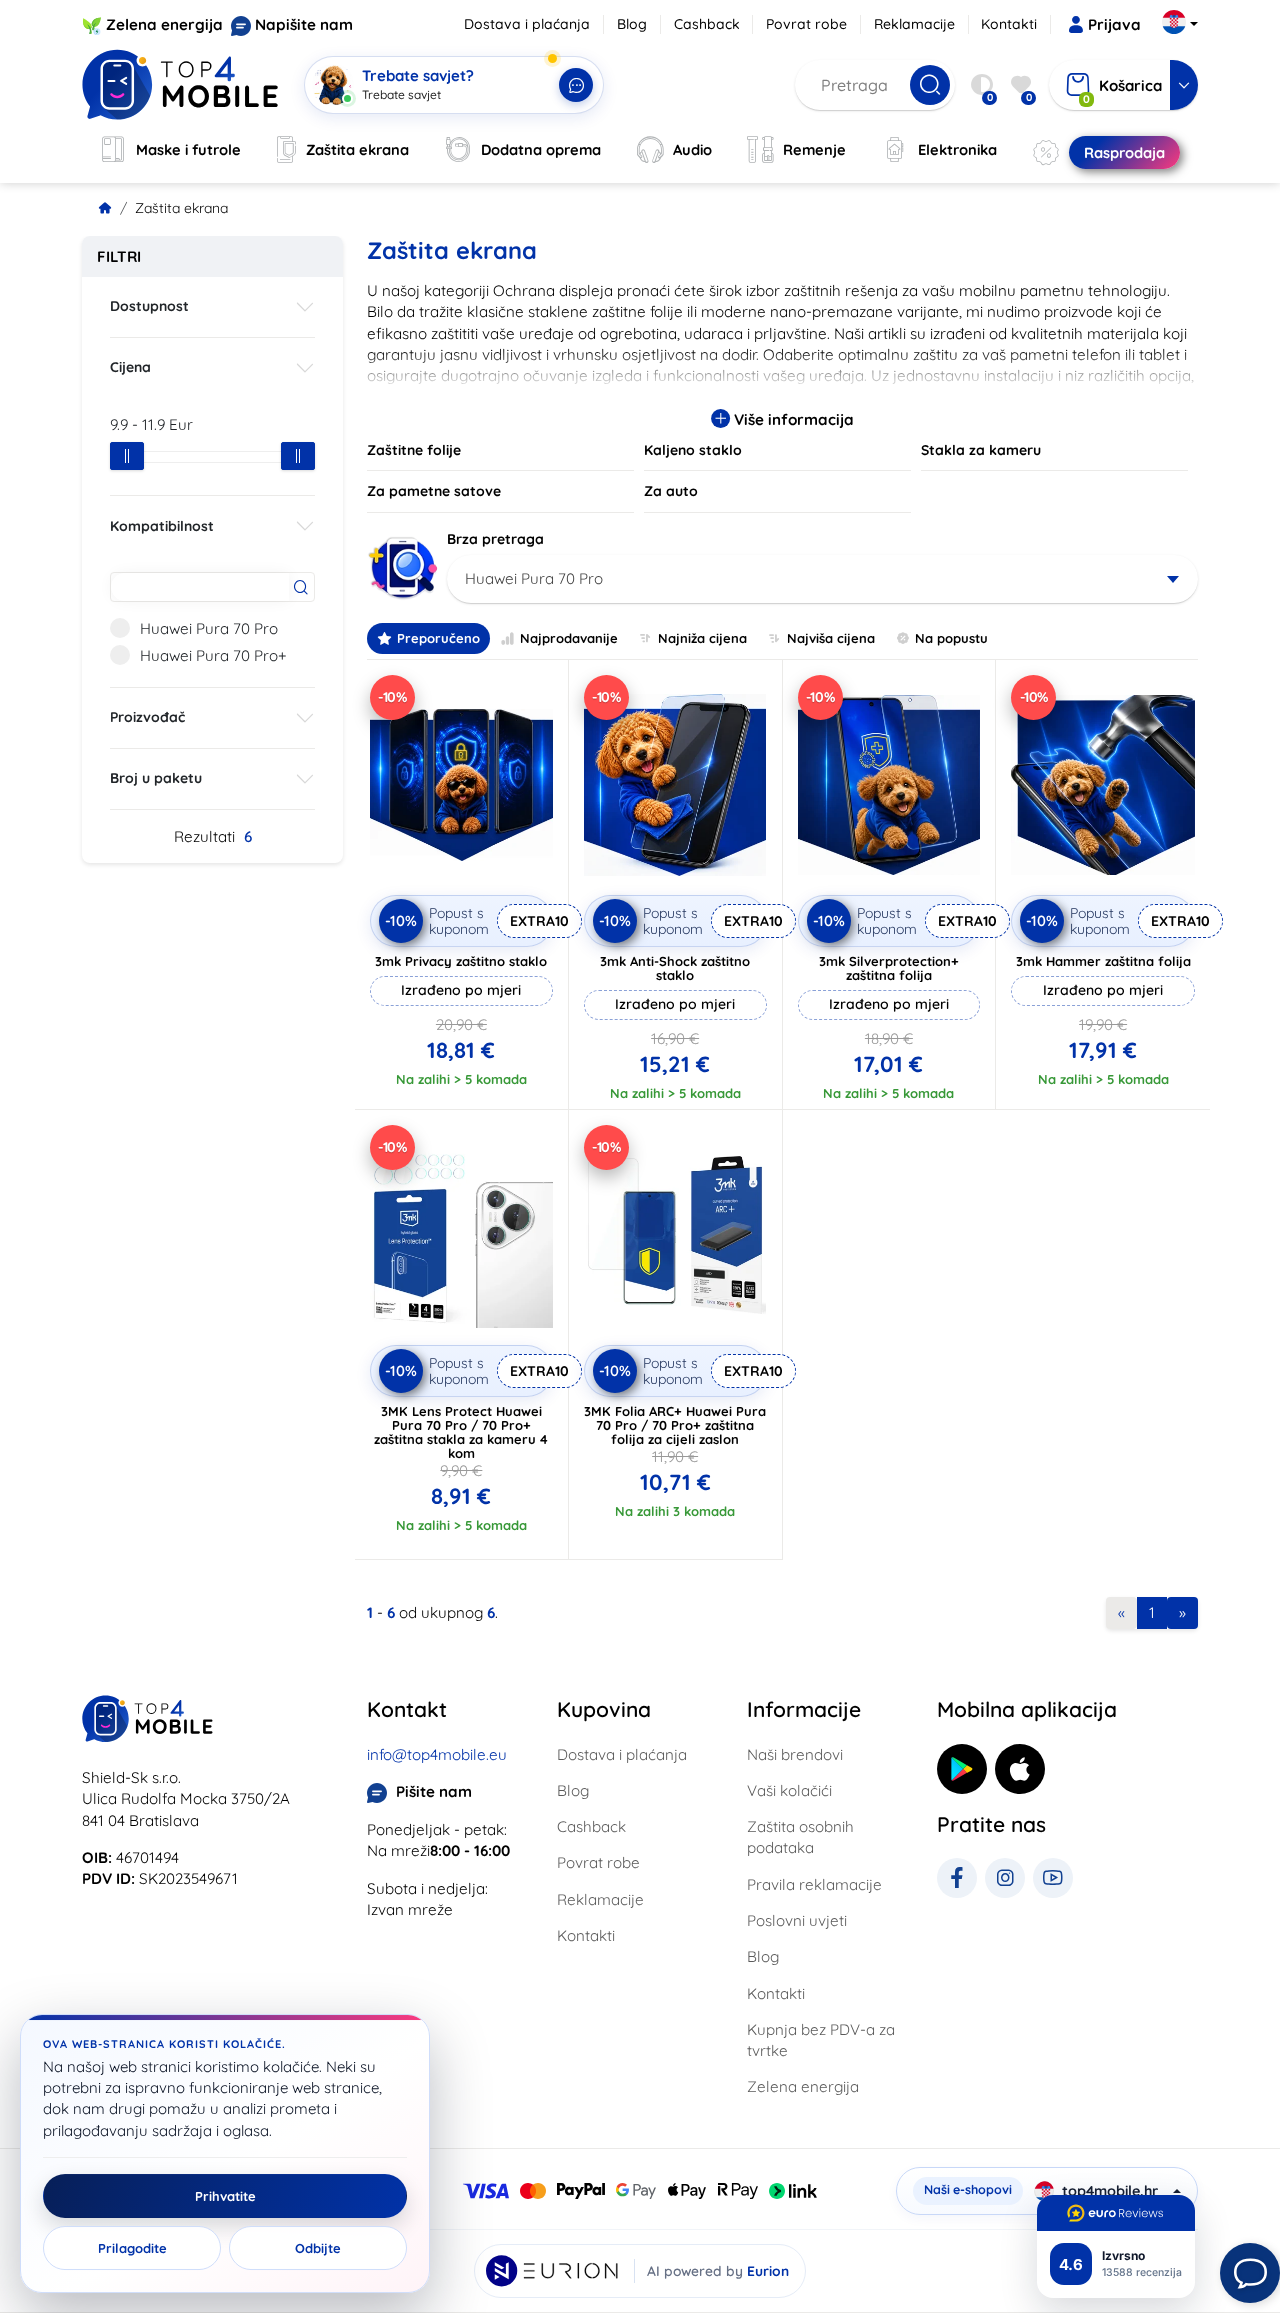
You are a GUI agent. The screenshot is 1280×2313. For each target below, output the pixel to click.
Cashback (707, 24)
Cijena (130, 367)
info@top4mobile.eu (437, 1754)
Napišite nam (304, 24)
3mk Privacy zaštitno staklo (461, 961)
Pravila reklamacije (814, 1884)
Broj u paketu (156, 778)
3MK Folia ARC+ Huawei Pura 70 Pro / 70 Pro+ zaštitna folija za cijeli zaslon (675, 1425)
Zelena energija (164, 24)
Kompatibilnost (162, 526)
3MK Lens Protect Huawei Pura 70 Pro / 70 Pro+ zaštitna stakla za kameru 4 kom (461, 1432)
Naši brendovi (795, 1754)
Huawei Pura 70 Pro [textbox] (534, 578)
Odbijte (318, 2248)
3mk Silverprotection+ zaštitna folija (889, 968)
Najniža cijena (702, 638)
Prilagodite (132, 2248)
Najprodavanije (569, 638)
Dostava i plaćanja (527, 24)
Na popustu (951, 638)
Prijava (1114, 24)
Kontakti (1009, 24)
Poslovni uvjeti (797, 1920)
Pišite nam (434, 1791)
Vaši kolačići (789, 1790)
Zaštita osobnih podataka (800, 1837)
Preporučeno (438, 638)
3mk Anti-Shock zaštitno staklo (675, 968)
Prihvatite (225, 2196)
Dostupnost (149, 306)
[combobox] (822, 579)
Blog (632, 24)
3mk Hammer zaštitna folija (1103, 961)
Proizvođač (147, 717)
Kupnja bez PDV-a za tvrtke (821, 2040)
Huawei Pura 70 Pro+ (213, 655)
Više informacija (792, 419)
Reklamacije (914, 24)
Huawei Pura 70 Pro (209, 628)
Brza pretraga (495, 539)
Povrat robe (806, 24)
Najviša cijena (831, 638)
